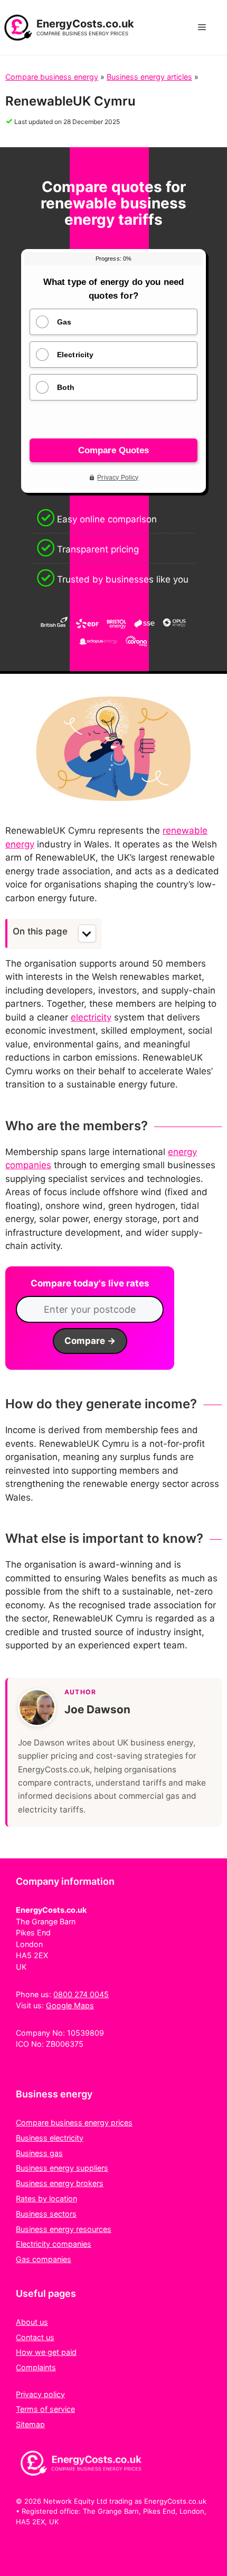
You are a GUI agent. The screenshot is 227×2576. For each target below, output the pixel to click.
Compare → (90, 1341)
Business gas (39, 2153)
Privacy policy (40, 2394)
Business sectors (46, 2214)
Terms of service (45, 2409)
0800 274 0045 (81, 1994)
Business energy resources (64, 2229)
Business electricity (50, 2138)
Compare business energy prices (74, 2122)
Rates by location (46, 2198)
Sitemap (30, 2424)
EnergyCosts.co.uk (85, 24)
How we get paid (46, 2352)
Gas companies (44, 2259)
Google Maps (70, 2005)
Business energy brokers (60, 2183)
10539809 (86, 2033)
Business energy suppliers (62, 2168)
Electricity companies (54, 2244)
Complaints (36, 2367)
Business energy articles (149, 77)
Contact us (35, 2337)
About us (32, 2322)
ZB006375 (65, 2044)
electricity (91, 1017)
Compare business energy (52, 77)
